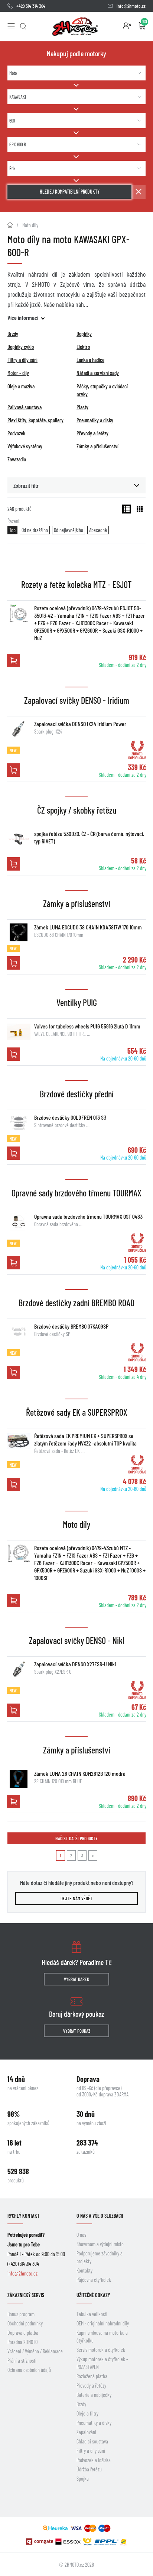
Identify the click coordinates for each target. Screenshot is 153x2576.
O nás (81, 2235)
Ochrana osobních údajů (29, 2370)
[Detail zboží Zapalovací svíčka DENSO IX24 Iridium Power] (19, 729)
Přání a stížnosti (22, 2361)
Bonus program (21, 2314)
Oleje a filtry (87, 2413)
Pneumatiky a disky (94, 2423)
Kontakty (84, 2270)
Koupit (13, 661)
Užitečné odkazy (93, 2295)
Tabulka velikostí (92, 2314)
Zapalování (86, 2432)
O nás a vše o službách (100, 2216)
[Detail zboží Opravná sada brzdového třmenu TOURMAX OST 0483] (19, 1222)
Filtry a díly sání (91, 2451)
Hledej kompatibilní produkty (70, 192)
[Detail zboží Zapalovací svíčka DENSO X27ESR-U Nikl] (19, 1669)
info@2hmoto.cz (131, 6)
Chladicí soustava (92, 2441)
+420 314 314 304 (31, 6)
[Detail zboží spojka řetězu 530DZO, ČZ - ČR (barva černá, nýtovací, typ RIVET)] (19, 839)
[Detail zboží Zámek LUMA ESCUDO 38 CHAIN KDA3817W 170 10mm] (19, 932)
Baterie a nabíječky (94, 2395)
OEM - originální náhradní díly (103, 2323)
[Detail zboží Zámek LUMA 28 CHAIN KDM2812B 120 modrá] (19, 1779)
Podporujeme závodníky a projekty (100, 2257)
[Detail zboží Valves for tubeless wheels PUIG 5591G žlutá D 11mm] (19, 1031)
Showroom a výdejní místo (100, 2244)
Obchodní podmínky (25, 2323)
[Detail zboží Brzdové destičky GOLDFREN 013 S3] (19, 1123)
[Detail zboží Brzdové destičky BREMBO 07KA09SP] (19, 1332)
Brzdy (81, 2404)
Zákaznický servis (26, 2295)
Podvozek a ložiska (94, 2460)
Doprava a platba (23, 2333)
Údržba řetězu (89, 2469)
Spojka (83, 2479)
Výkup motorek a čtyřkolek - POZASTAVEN (102, 2363)
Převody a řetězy (91, 2386)
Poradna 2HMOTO (22, 2342)
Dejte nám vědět (76, 1898)
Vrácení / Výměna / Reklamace (35, 2351)
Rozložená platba (92, 2376)
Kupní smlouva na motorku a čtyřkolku (102, 2337)
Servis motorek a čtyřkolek (101, 2350)
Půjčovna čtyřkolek (94, 2280)
